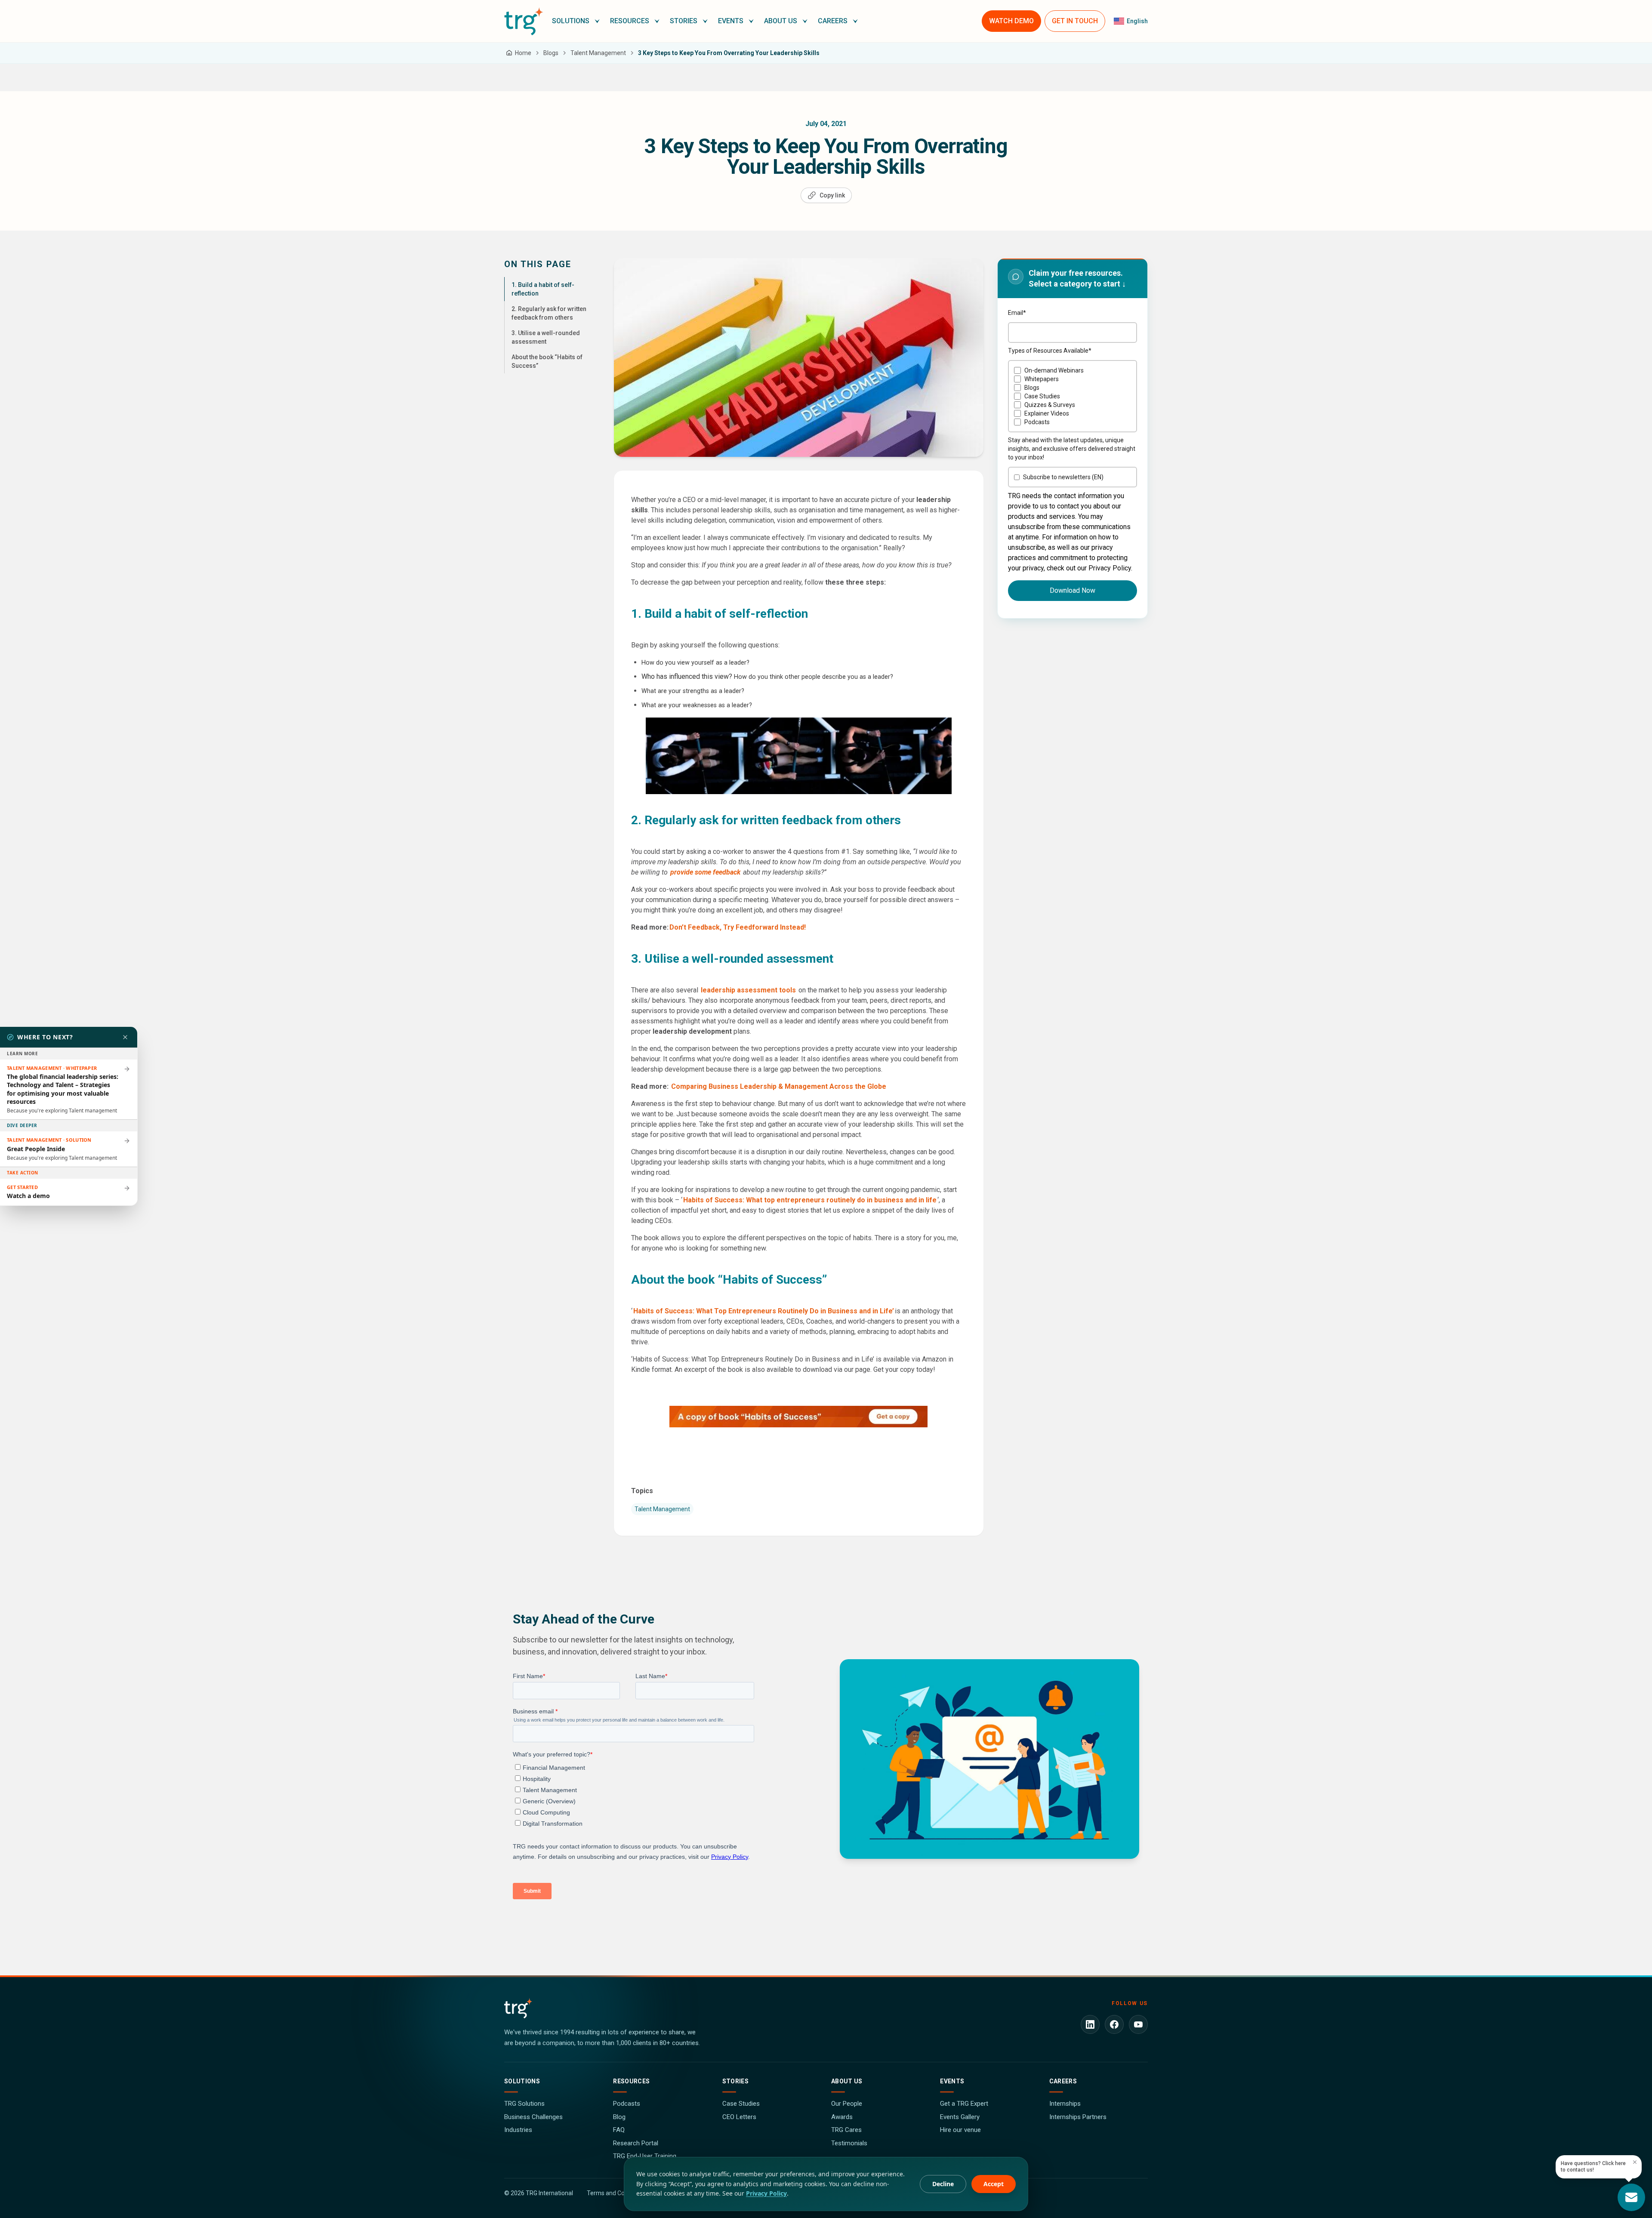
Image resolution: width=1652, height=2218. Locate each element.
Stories (735, 2081)
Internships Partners (1078, 2117)
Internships (1065, 2104)
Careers (1063, 2081)
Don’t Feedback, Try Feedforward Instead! (738, 927)
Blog (619, 2117)
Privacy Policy (766, 2193)
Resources (631, 2081)
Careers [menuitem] (833, 21)
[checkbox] (1073, 396)
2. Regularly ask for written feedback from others (549, 313)
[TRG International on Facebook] (1114, 2024)
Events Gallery (960, 2117)
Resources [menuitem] (630, 21)
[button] (576, 21)
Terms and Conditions (616, 2193)
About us (847, 2081)
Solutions (522, 2081)
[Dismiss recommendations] (125, 1037)
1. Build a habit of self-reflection (543, 289)
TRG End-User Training (645, 2156)
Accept (994, 2184)
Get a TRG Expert (964, 2104)
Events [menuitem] (731, 21)
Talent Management (662, 1509)
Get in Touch (1075, 21)
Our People (847, 2104)
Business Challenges (533, 2117)
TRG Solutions (524, 2104)
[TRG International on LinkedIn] (1090, 2024)
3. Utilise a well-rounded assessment (546, 337)
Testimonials (849, 2143)
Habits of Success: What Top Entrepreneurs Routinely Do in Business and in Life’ (764, 1311)
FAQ (619, 2130)
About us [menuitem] (781, 21)
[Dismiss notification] (1635, 2162)
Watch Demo (1011, 21)
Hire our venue (960, 2130)
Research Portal (636, 2143)
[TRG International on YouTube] (1138, 2024)
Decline (943, 2184)
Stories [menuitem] (684, 21)
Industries (518, 2130)
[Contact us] (1631, 2197)
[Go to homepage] (524, 21)
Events (952, 2081)
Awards (842, 2117)
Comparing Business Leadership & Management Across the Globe (779, 1086)
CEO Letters (739, 2117)
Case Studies (741, 2104)
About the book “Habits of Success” (547, 361)
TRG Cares (846, 2130)
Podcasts (627, 2104)
